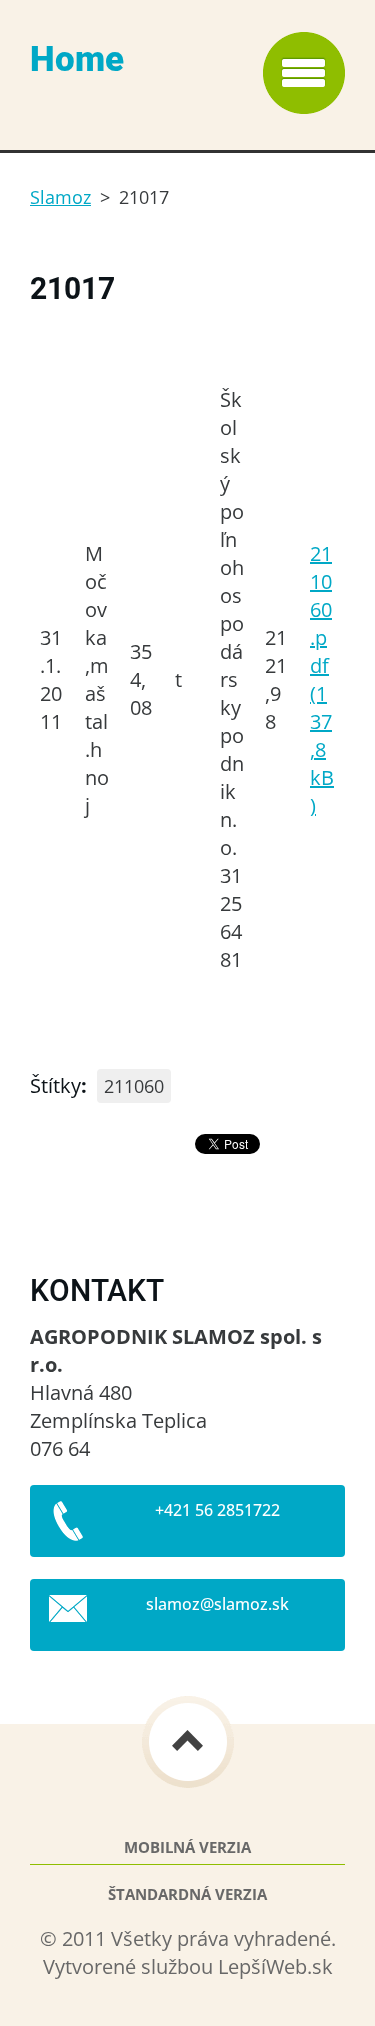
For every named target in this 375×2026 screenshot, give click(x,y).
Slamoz (60, 197)
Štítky (55, 1085)
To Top (188, 1742)
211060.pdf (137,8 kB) (322, 679)
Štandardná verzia (187, 1894)
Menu (304, 73)
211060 (134, 1086)
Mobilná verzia (187, 1847)
